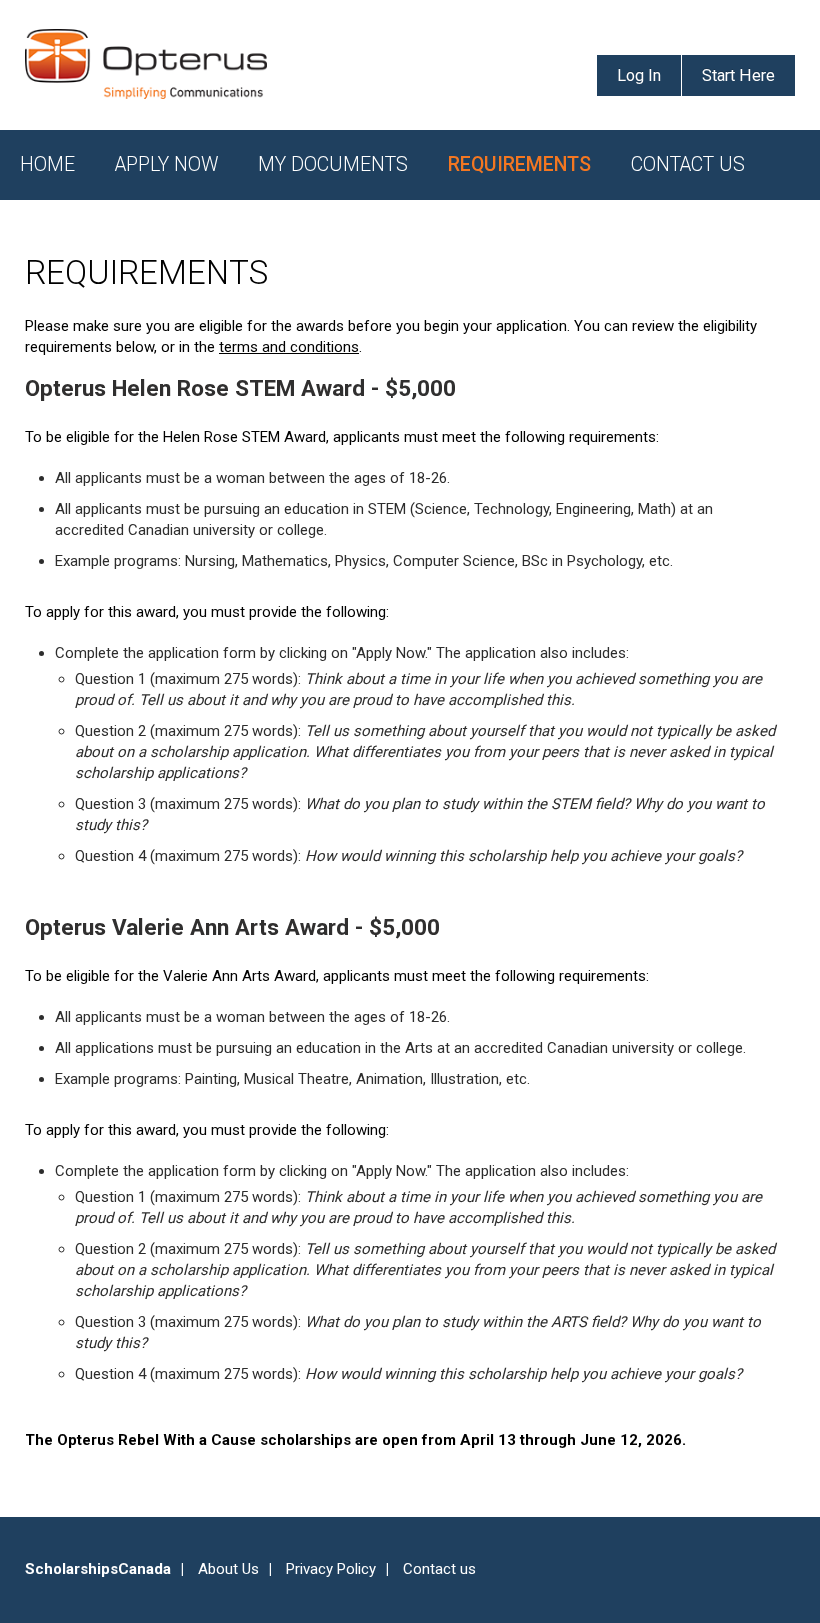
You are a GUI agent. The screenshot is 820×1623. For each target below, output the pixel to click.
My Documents (333, 164)
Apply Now (166, 164)
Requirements (519, 164)
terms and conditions (289, 347)
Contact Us (688, 164)
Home (47, 164)
